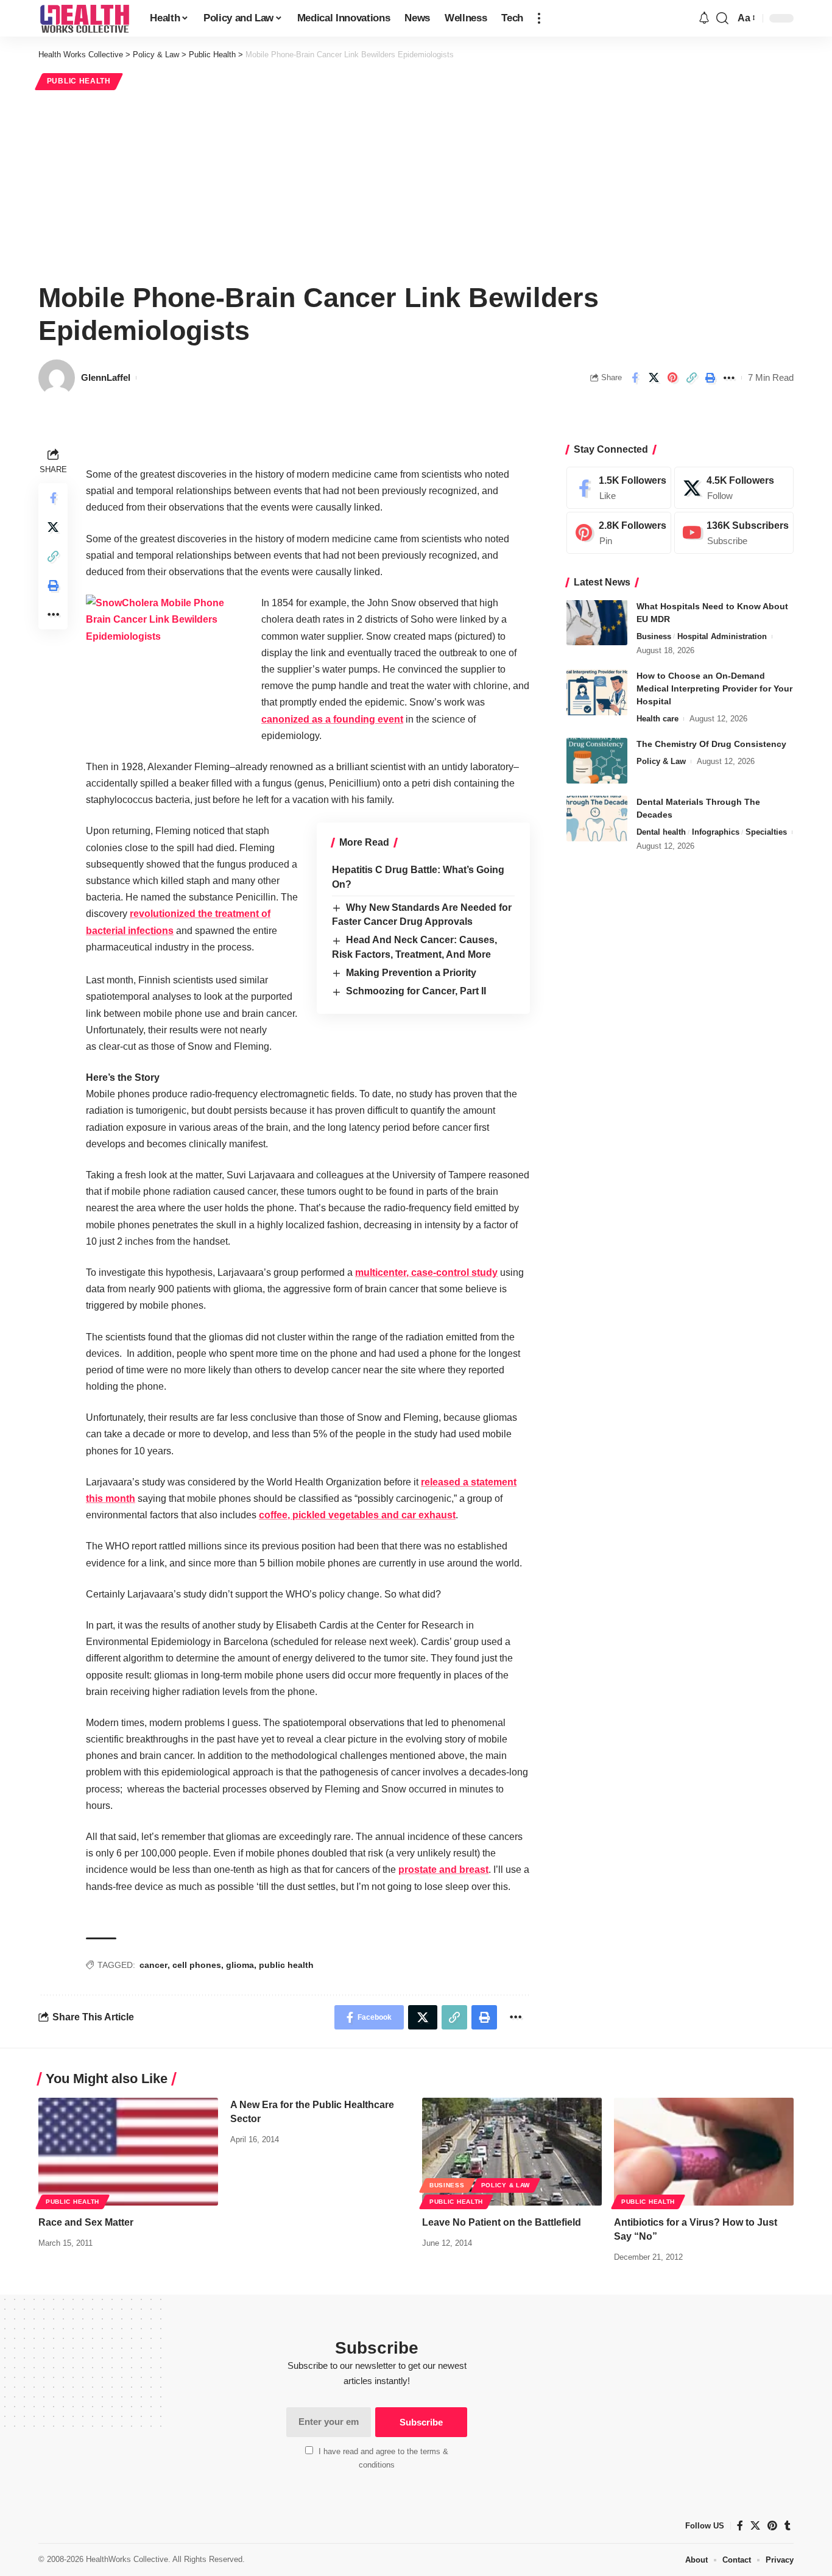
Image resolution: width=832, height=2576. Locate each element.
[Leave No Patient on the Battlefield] (512, 2152)
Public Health (79, 81)
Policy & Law (661, 761)
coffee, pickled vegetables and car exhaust (357, 1515)
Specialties (766, 832)
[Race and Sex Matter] (128, 2152)
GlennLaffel (106, 377)
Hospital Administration (722, 636)
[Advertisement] (416, 184)
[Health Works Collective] (84, 18)
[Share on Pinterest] (672, 378)
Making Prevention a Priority (411, 973)
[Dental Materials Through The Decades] (597, 819)
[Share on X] (654, 378)
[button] (539, 18)
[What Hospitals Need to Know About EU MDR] (597, 622)
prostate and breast (443, 1870)
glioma (240, 1965)
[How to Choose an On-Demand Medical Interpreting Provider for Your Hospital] (597, 692)
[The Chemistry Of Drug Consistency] (597, 761)
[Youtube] (734, 533)
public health (286, 1965)
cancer (153, 1965)
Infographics (716, 832)
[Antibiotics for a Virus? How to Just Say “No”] (704, 2152)
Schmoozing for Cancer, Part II (416, 991)
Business (654, 636)
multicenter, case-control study (426, 1272)
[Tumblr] (788, 2526)
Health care (657, 719)
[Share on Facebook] (635, 378)
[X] (734, 488)
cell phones (197, 1965)
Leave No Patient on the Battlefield (502, 2222)
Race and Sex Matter (86, 2222)
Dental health (661, 832)
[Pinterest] (619, 533)
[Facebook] (619, 488)
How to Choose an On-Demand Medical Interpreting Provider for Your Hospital (714, 688)
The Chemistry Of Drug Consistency (711, 744)
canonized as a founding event (332, 719)
